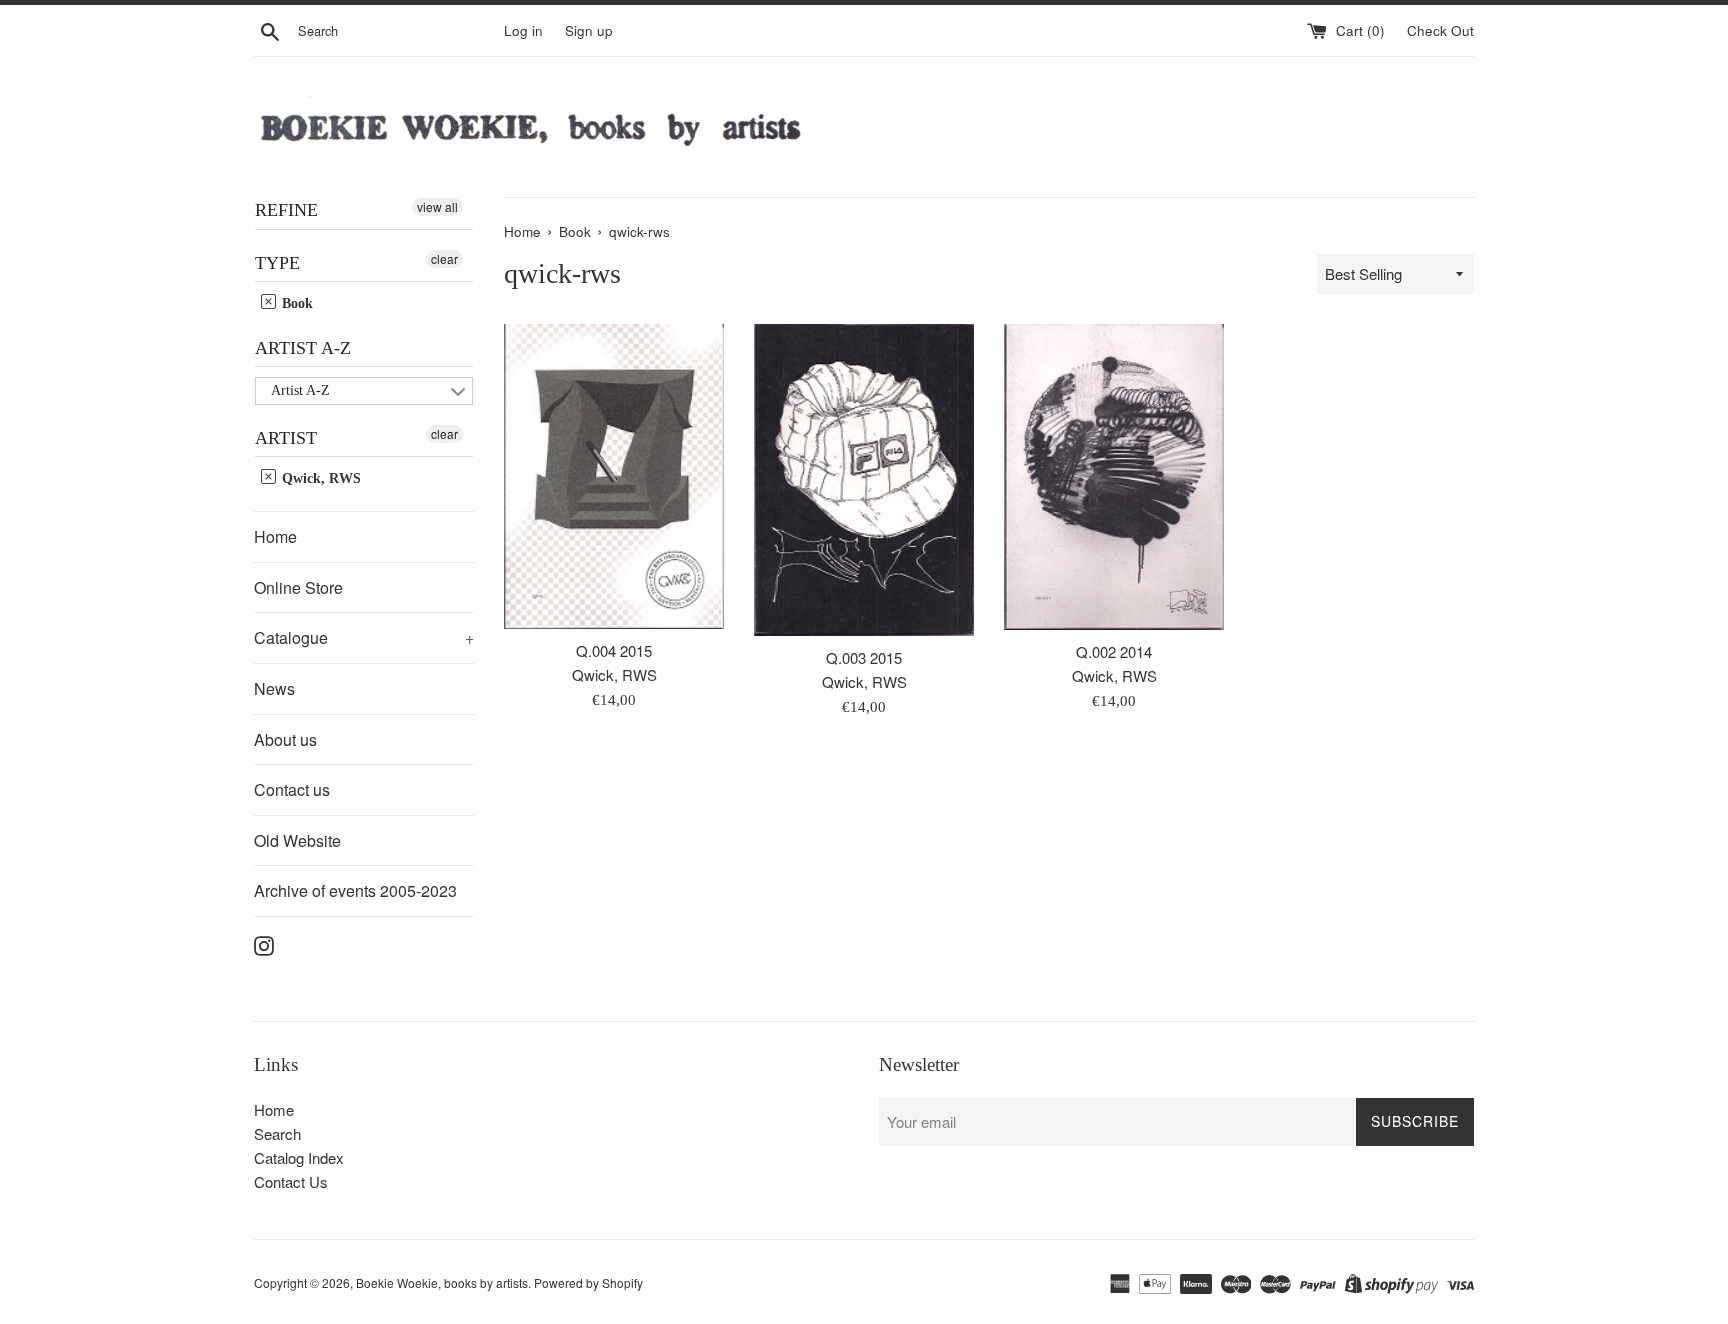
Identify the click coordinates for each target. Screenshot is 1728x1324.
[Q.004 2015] (614, 476)
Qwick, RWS (319, 478)
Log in (523, 30)
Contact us (292, 789)
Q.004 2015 (614, 650)
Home (275, 536)
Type (277, 263)
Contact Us (291, 1181)
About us (285, 739)
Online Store (298, 587)
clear (444, 258)
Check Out (1440, 30)
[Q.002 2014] (1114, 477)
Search (277, 1133)
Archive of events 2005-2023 (355, 890)
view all (437, 206)
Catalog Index (299, 1157)
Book (295, 303)
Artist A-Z (303, 348)
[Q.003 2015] (864, 479)
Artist (286, 438)
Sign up (589, 30)
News (274, 688)
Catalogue (364, 637)
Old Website (297, 840)
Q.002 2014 (1114, 651)
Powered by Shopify (588, 1282)
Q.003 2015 (864, 657)
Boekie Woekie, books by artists (442, 1282)
